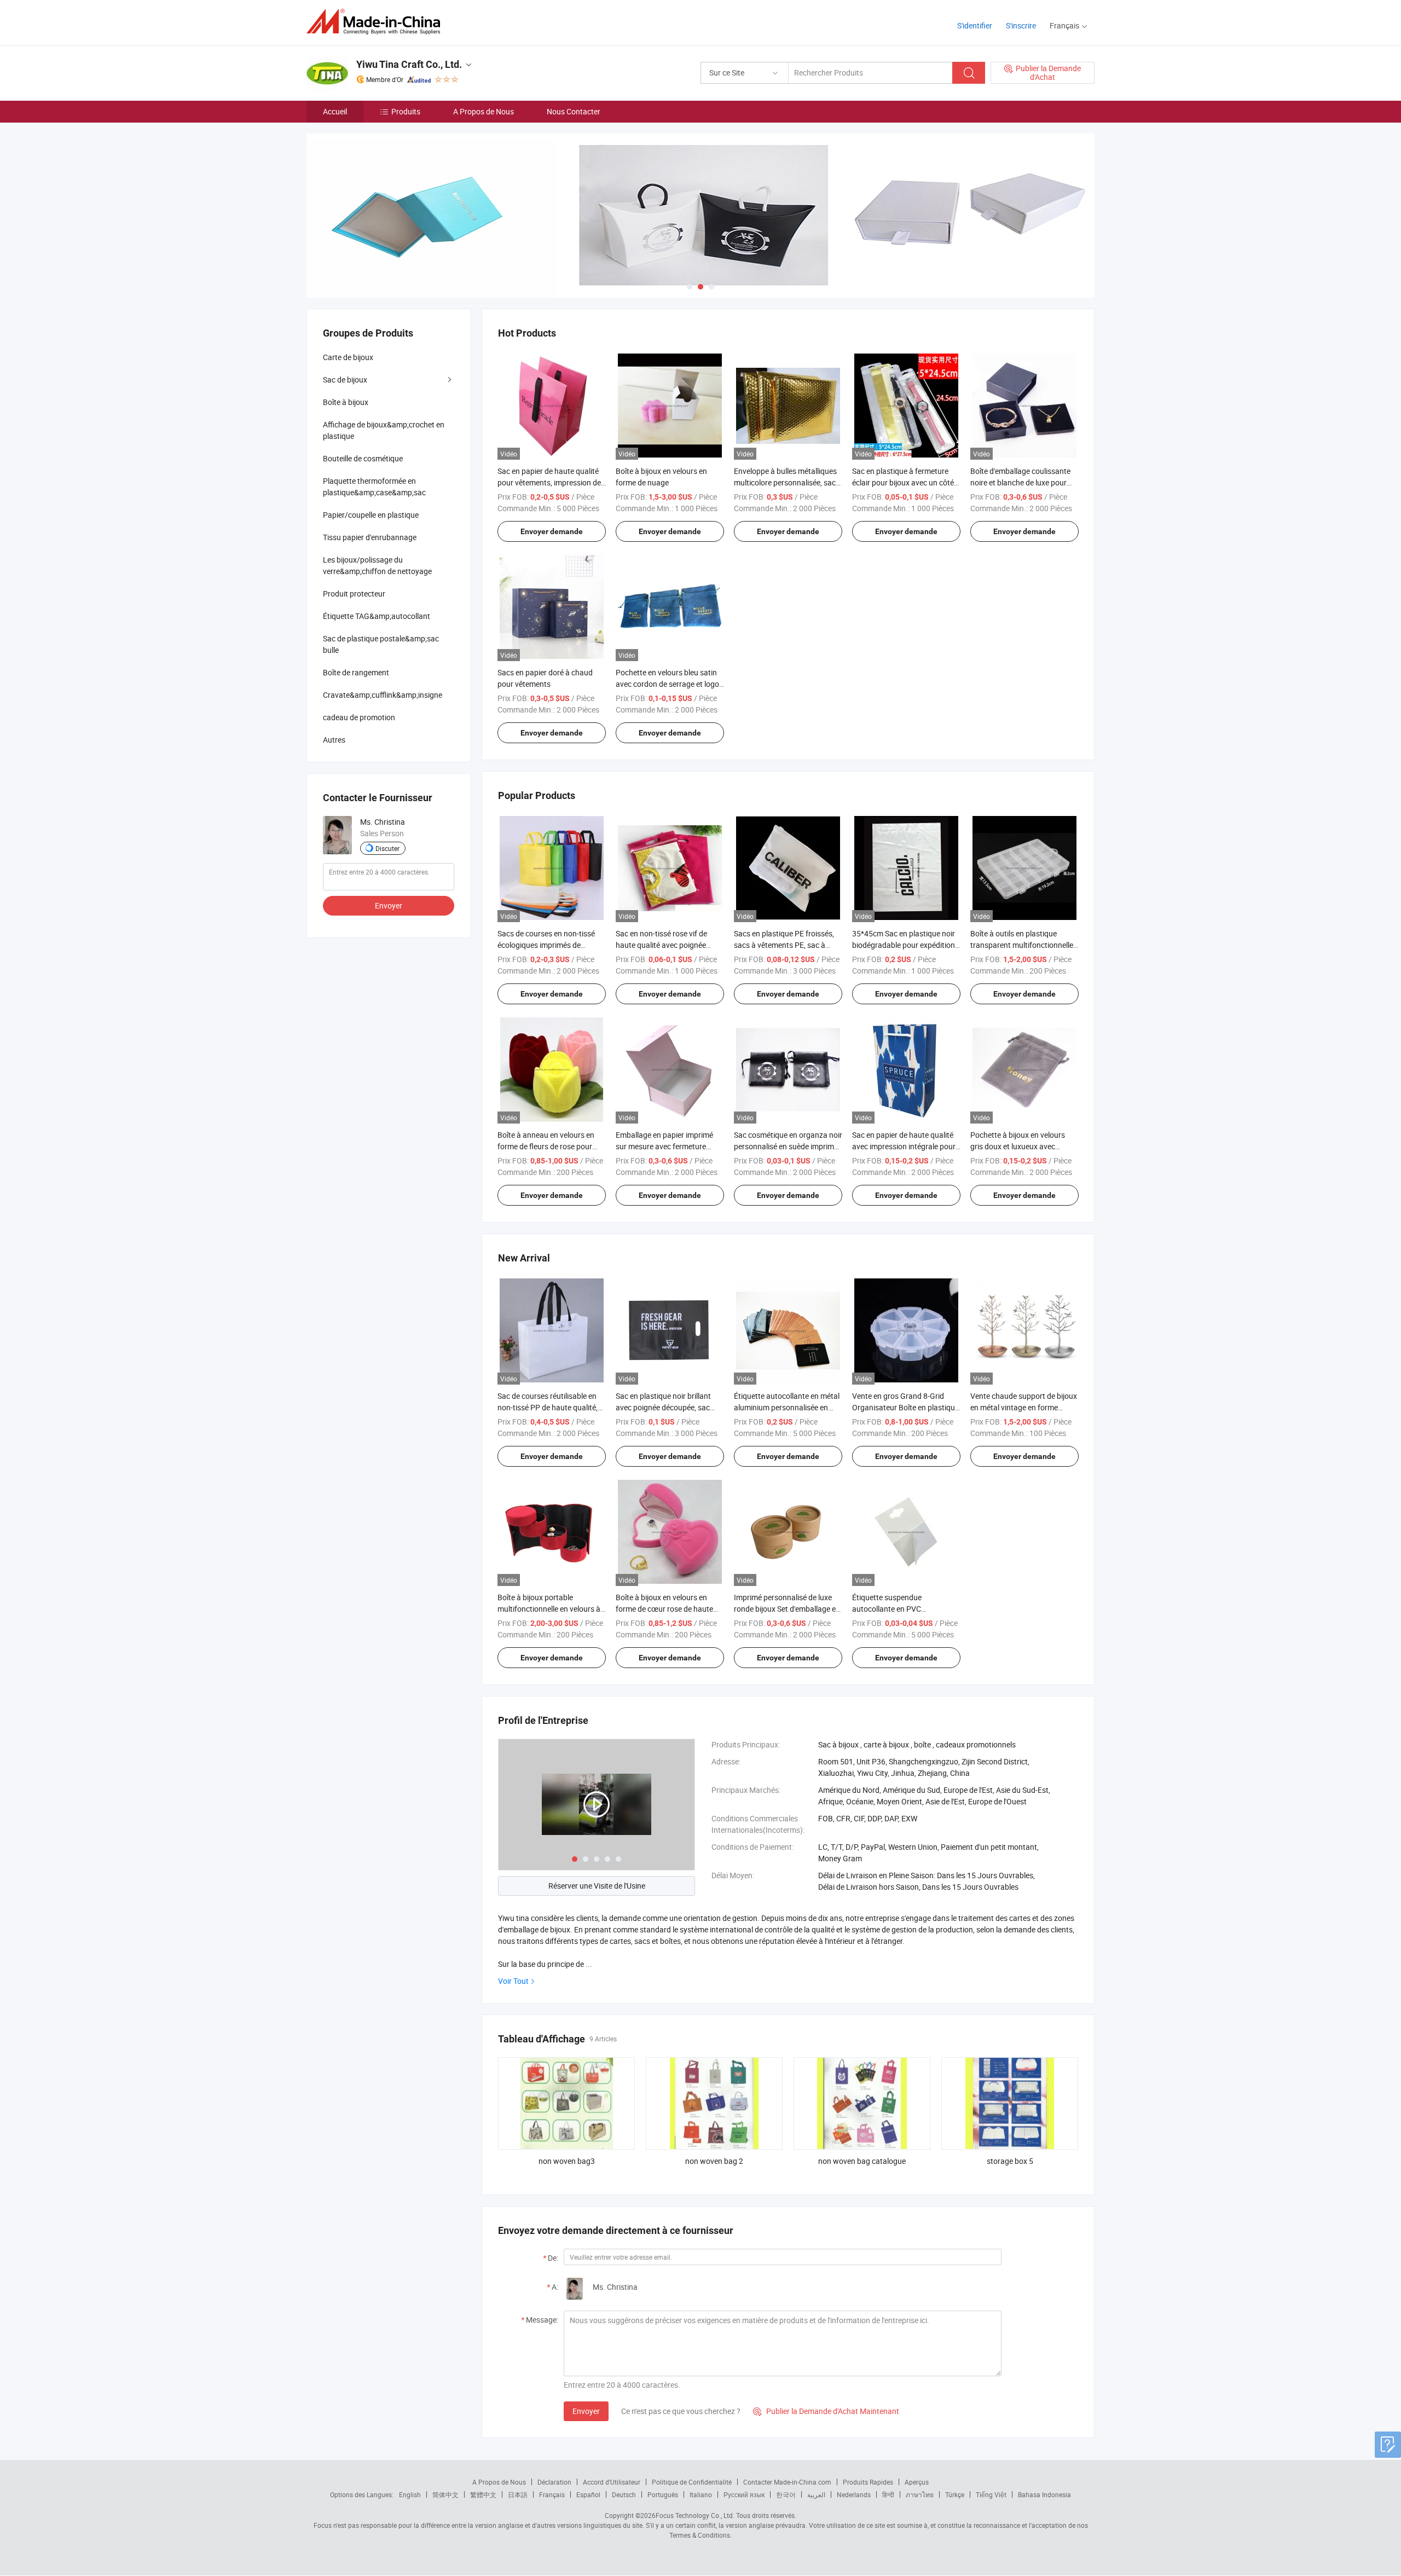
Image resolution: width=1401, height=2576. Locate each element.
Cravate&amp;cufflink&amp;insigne (383, 695)
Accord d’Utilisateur (612, 2482)
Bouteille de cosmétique (363, 458)
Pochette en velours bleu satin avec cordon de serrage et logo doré (667, 684)
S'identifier (975, 25)
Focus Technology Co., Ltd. (695, 2515)
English (410, 2494)
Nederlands (854, 2494)
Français (552, 2494)
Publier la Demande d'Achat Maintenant (826, 2411)
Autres (334, 740)
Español (588, 2494)
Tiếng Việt (991, 2494)
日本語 (518, 2494)
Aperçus (917, 2482)
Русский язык (744, 2494)
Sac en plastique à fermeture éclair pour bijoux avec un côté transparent (903, 482)
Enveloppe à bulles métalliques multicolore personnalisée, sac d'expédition (785, 482)
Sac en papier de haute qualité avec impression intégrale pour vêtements (904, 1146)
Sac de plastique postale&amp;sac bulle (381, 644)
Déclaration (554, 2482)
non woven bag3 (567, 2161)
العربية (816, 2494)
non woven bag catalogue (862, 2161)
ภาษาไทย (920, 2494)
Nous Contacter (574, 111)
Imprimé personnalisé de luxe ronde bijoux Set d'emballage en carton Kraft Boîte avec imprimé (788, 1609)
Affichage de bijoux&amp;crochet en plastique (384, 430)
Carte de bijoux (348, 357)
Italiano (701, 2494)
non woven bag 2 (714, 2161)
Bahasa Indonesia (1044, 2494)
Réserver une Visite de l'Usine (597, 1886)
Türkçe (955, 2494)
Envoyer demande (552, 531)
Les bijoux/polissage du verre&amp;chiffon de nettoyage (377, 565)
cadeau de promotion (359, 717)
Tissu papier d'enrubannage (370, 537)
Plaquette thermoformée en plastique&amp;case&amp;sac (374, 487)
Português (663, 2494)
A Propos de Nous (484, 111)
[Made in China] (377, 22)
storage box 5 (1010, 2161)
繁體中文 (483, 2494)
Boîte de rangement (356, 672)
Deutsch (624, 2494)
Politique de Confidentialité (692, 2482)
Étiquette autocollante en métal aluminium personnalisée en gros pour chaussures (787, 1407)
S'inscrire (1021, 25)
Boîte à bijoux (346, 402)
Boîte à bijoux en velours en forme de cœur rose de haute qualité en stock (664, 1609)
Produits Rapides (868, 2482)
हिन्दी (888, 2494)
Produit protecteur (354, 594)
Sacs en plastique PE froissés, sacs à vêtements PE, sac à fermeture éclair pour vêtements (788, 945)
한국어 (786, 2494)
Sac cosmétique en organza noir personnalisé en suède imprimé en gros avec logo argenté (788, 1146)
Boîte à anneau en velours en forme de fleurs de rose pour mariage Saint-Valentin (546, 1146)
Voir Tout (513, 1981)
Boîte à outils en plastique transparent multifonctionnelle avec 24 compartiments (1022, 945)
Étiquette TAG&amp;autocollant (377, 616)
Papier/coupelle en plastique (371, 515)
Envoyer (586, 2411)
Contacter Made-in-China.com (787, 2482)
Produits (406, 111)
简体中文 (445, 2494)
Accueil (335, 111)
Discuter (387, 848)
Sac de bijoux (345, 380)
